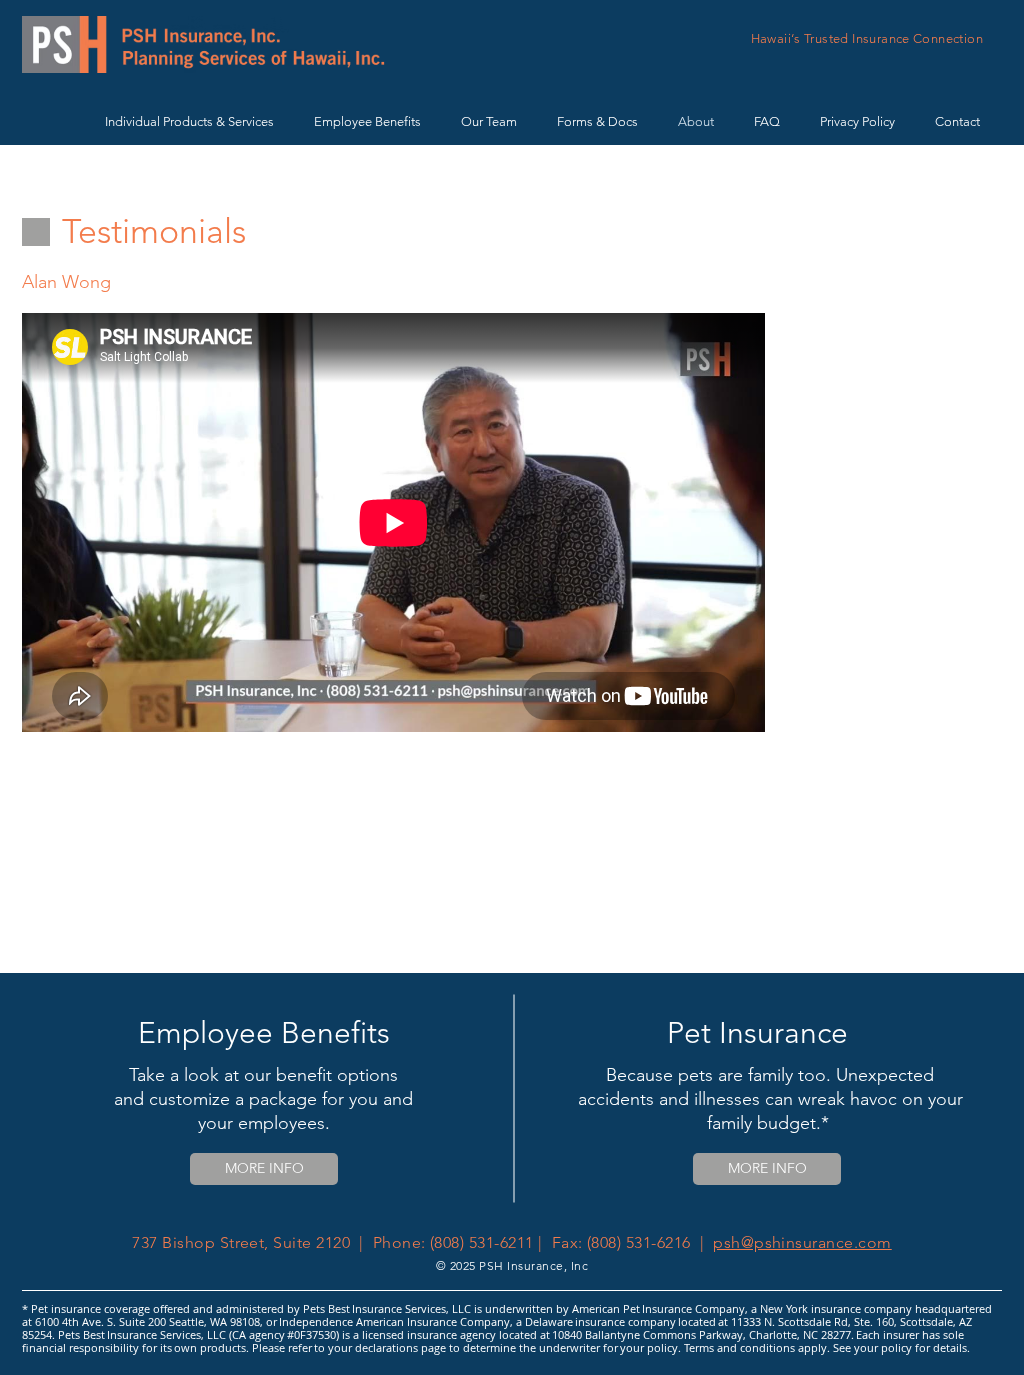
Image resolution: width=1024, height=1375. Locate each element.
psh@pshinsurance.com (802, 1242)
